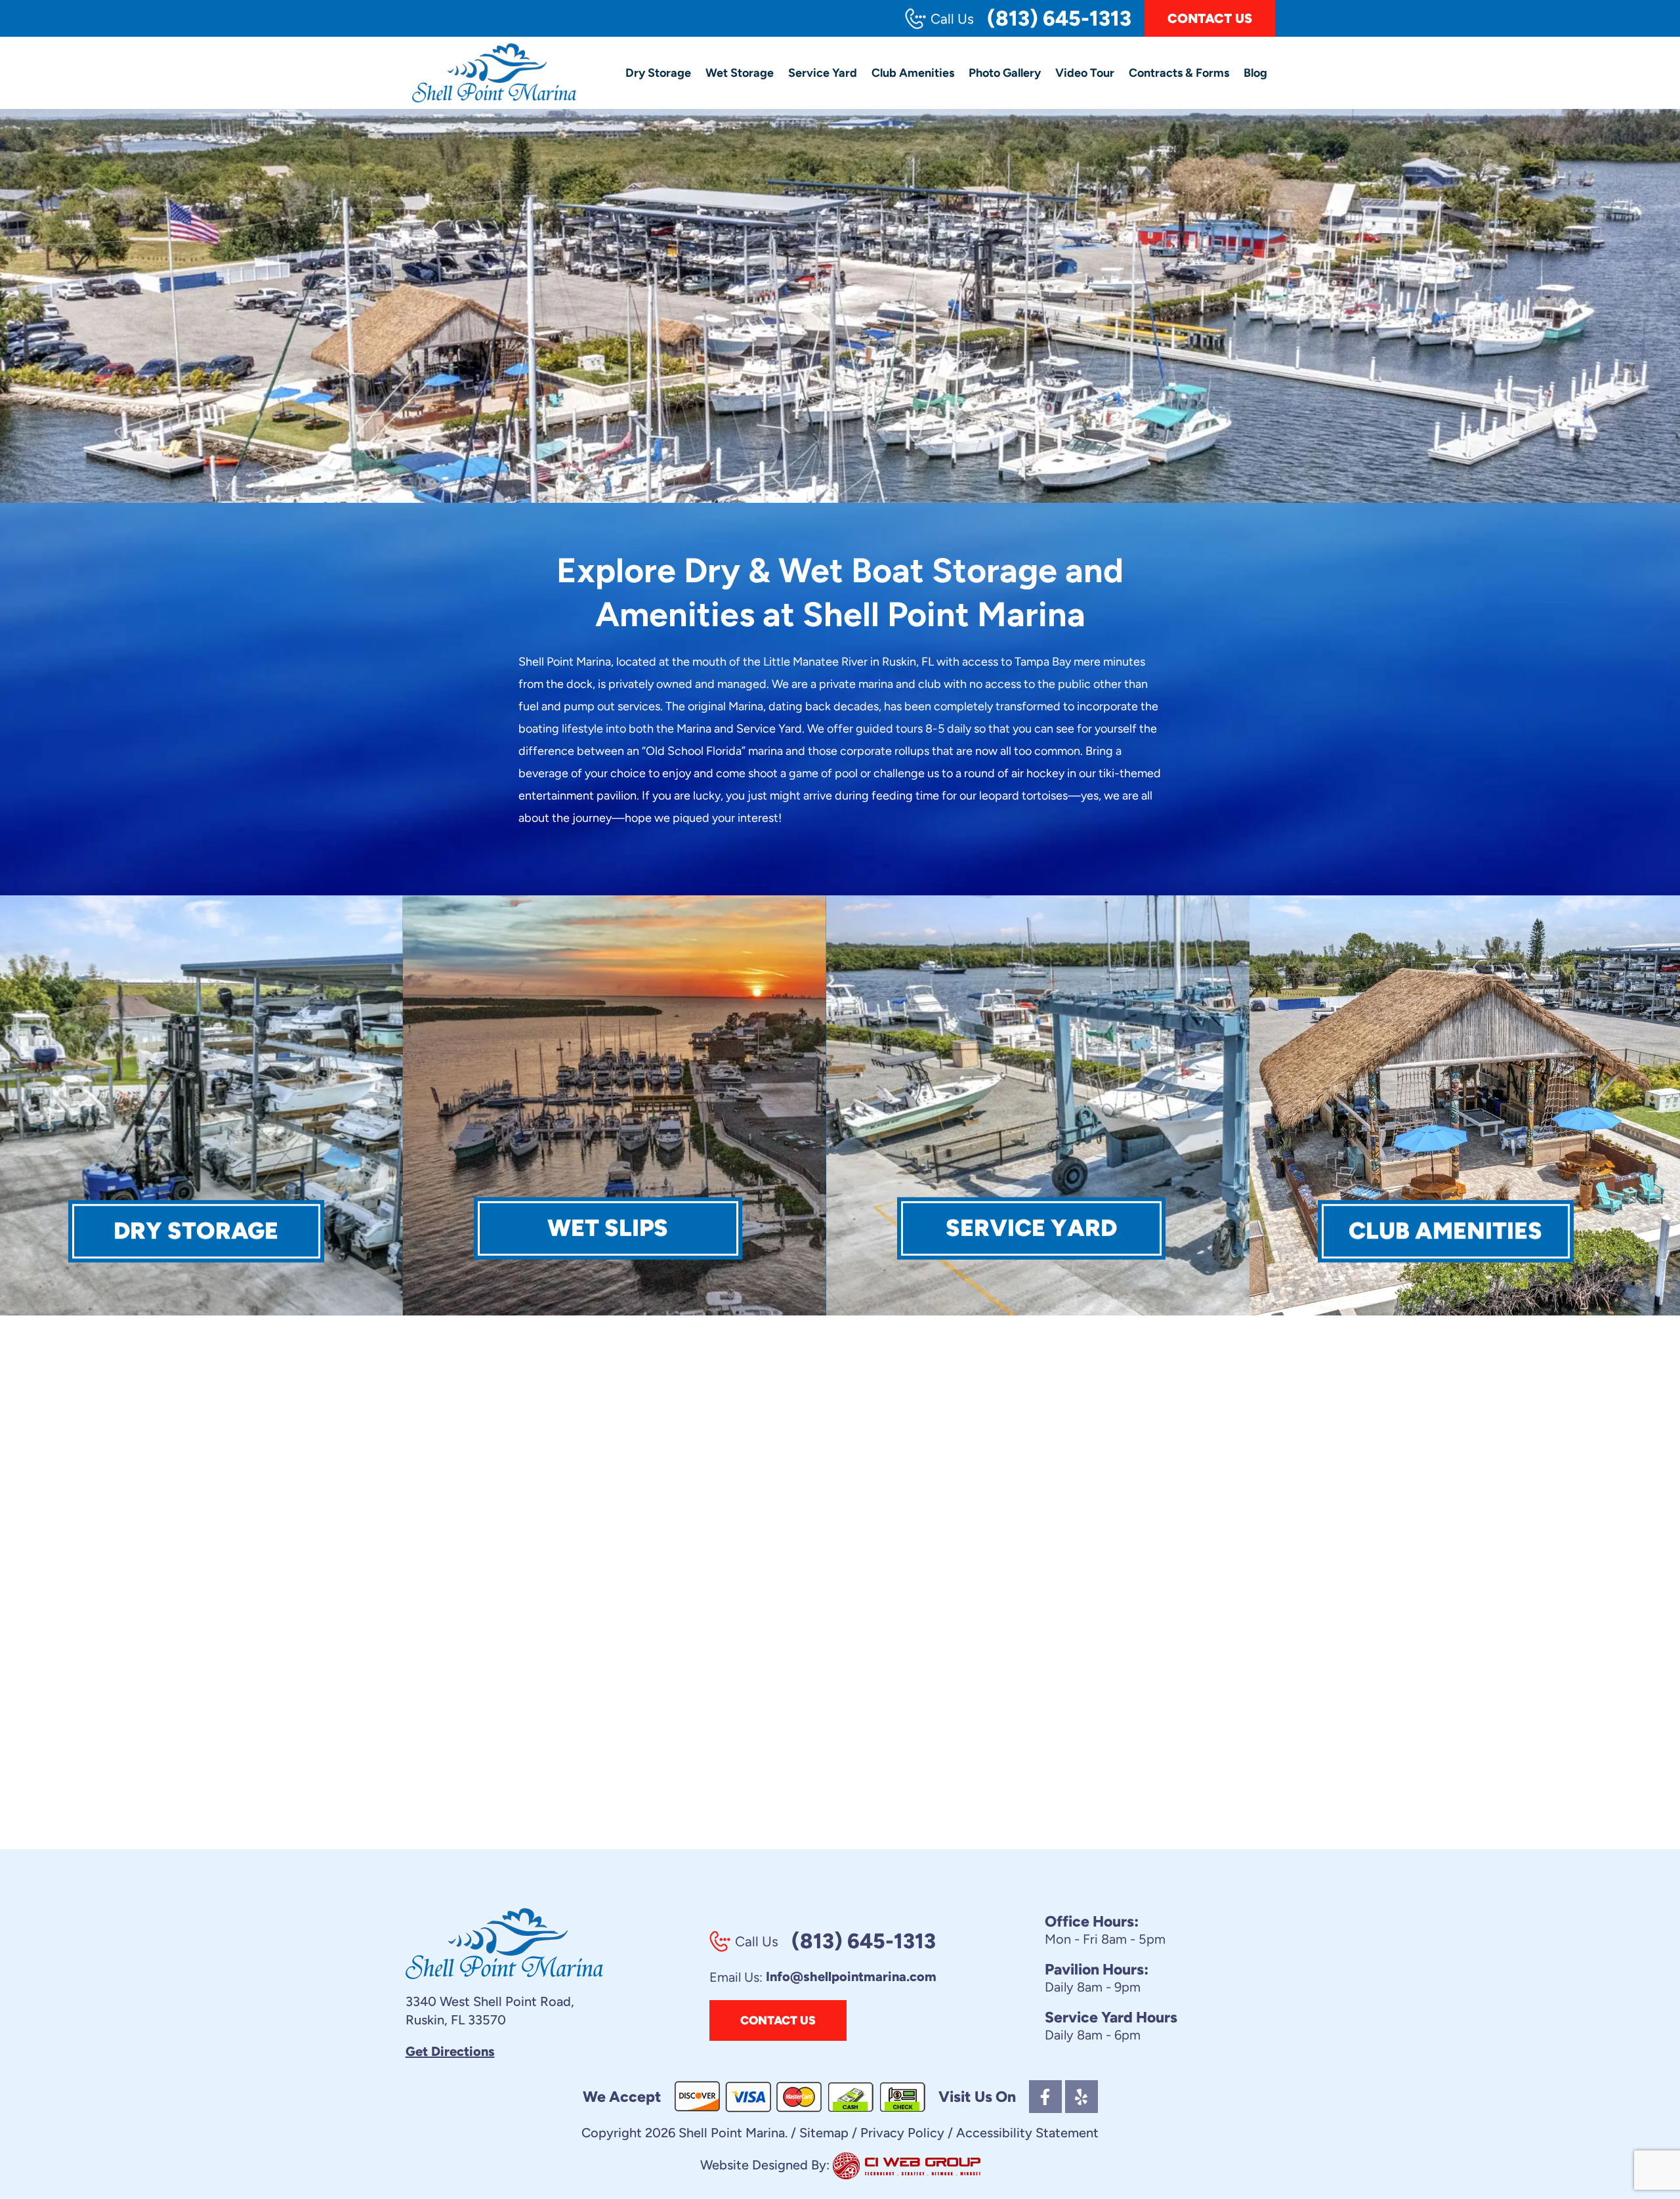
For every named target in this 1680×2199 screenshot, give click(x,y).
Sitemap (824, 2133)
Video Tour (1085, 73)
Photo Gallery (1005, 73)
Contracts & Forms (1179, 73)
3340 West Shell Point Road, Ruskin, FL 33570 (490, 2011)
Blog (1255, 73)
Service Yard (823, 73)
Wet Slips (608, 1228)
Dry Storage (658, 73)
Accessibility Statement (1027, 2133)
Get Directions (450, 2051)
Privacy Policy (902, 2133)
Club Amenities (913, 73)
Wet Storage (740, 73)
